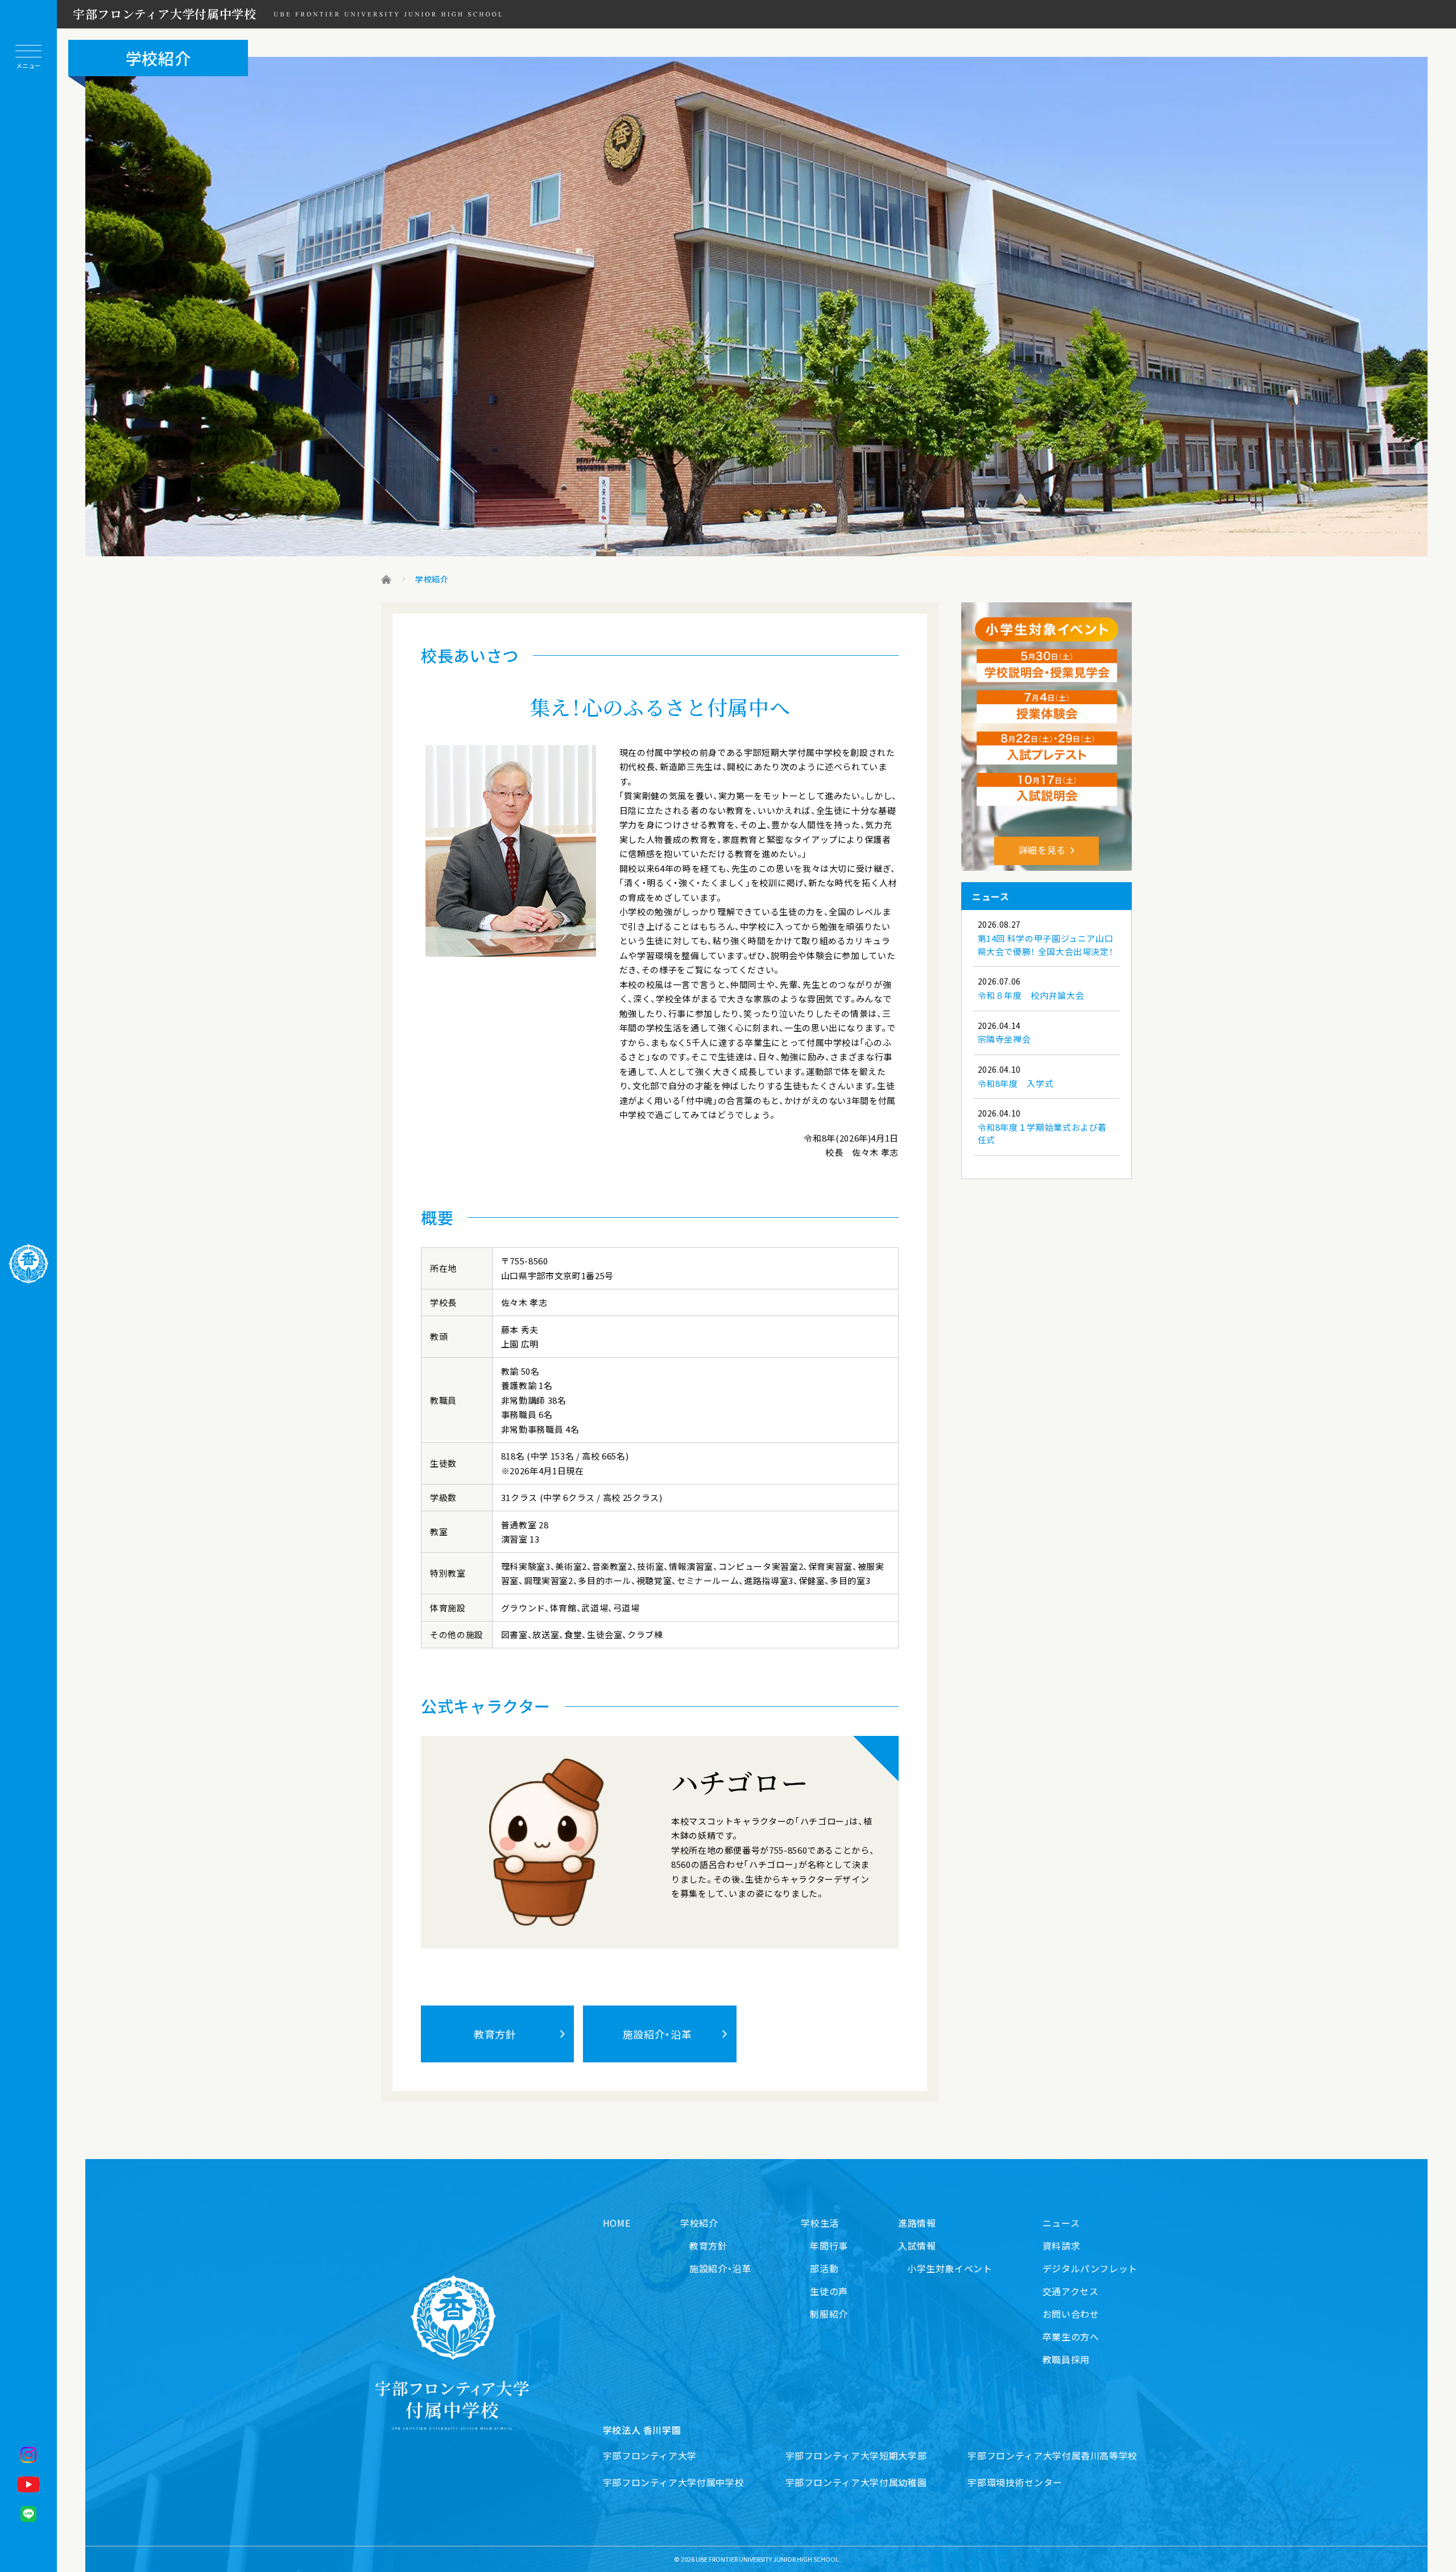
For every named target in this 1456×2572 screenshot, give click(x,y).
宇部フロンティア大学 (650, 2455)
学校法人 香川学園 (642, 2430)
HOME (617, 2223)
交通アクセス (1071, 2291)
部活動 (824, 2268)
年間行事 (829, 2246)
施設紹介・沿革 (657, 2034)
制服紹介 (829, 2314)
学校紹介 (699, 2223)
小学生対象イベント (950, 2268)
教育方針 (495, 2034)
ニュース (1061, 2223)
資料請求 (1062, 2246)
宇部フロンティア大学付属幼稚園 (856, 2482)
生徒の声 (829, 2291)
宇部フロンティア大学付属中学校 (165, 14)
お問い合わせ (1071, 2314)
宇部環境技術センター (1015, 2482)
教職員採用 (1066, 2359)
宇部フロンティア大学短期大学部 (856, 2455)
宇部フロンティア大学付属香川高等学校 (1052, 2455)
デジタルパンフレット (1090, 2268)
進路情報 (917, 2223)
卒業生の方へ (1071, 2337)
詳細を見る (1042, 850)
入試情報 (917, 2246)
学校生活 (820, 2223)
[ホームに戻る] (28, 1264)
